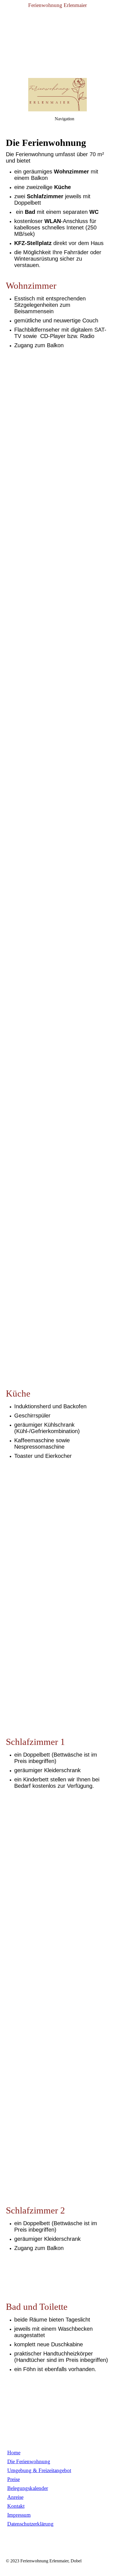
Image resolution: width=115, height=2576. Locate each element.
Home (14, 2453)
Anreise (15, 2497)
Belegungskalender (28, 2488)
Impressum (19, 2515)
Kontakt (16, 2506)
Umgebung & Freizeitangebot (39, 2470)
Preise (14, 2479)
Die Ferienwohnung (29, 2461)
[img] (57, 39)
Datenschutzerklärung (30, 2524)
